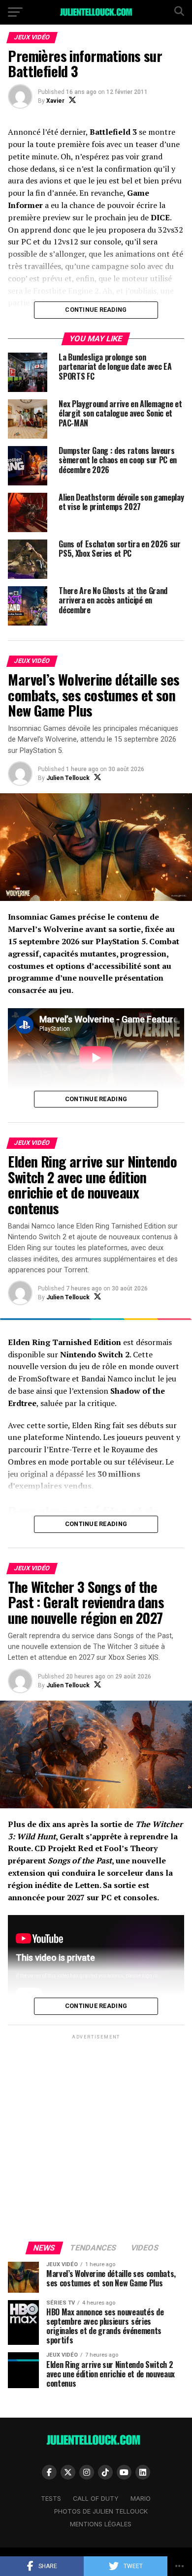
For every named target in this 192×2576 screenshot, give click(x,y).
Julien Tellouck (68, 778)
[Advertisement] (96, 2137)
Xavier (55, 101)
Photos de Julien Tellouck (101, 2511)
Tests (51, 2499)
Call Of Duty (96, 2499)
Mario (141, 2499)
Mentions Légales (101, 2524)
